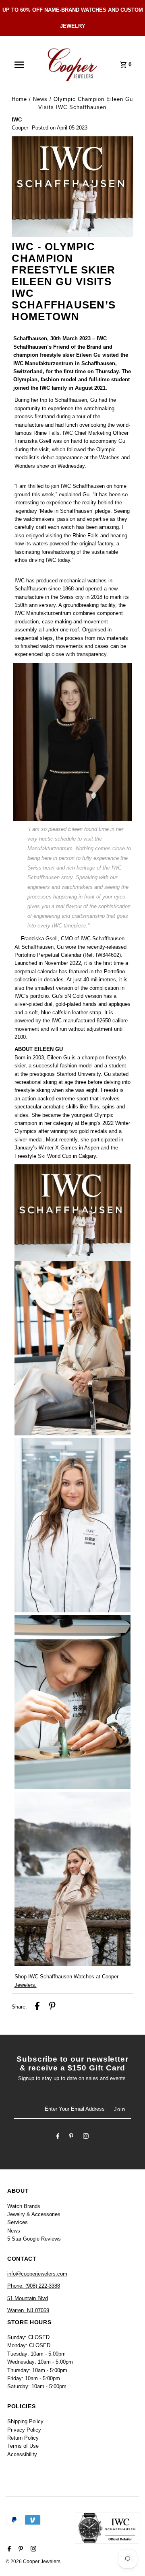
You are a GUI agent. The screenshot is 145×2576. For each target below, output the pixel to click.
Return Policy (23, 2438)
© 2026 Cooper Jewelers (33, 2562)
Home (19, 99)
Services (18, 2222)
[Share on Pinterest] (52, 2007)
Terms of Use (23, 2446)
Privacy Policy (24, 2430)
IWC (17, 120)
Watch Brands (24, 2206)
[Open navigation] (19, 65)
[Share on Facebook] (37, 2007)
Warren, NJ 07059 (28, 2310)
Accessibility (22, 2454)
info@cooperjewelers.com (37, 2274)
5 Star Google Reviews (34, 2239)
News (40, 99)
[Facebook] (58, 2137)
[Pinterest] (71, 2137)
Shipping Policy (25, 2421)
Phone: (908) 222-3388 (34, 2286)
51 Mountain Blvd (28, 2298)
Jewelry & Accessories (34, 2214)
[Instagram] (86, 2137)
